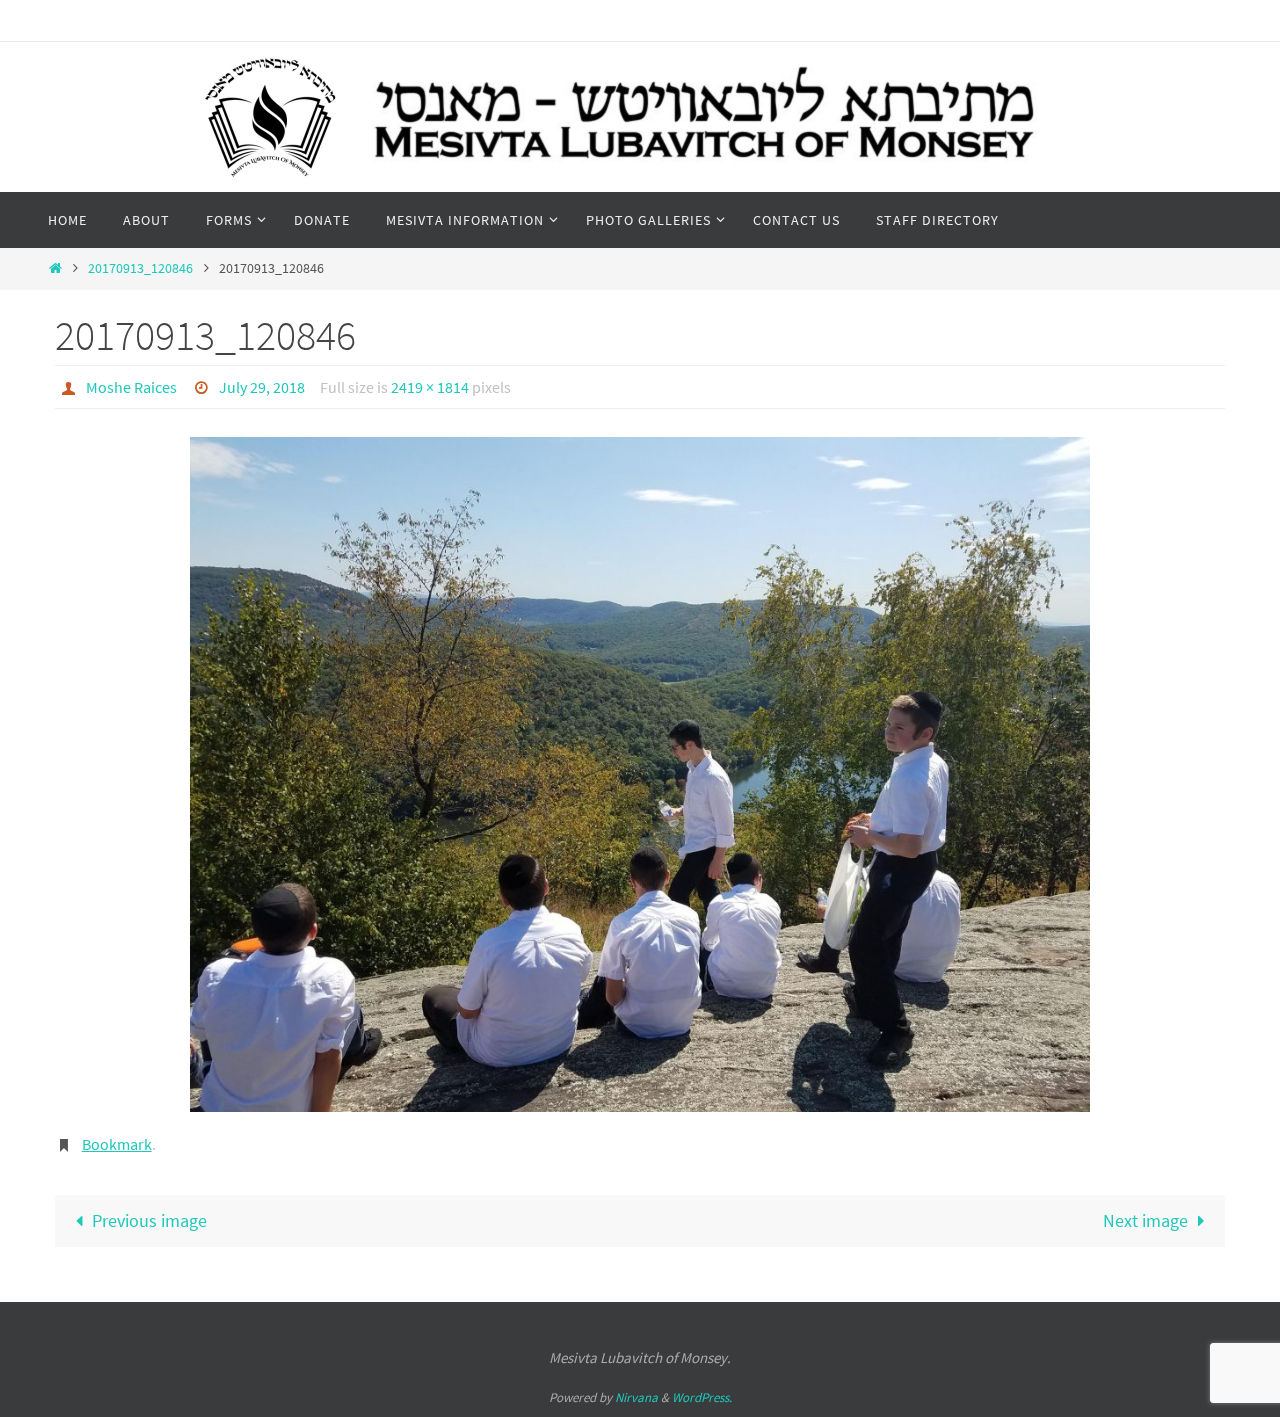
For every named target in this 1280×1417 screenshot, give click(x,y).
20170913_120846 (140, 268)
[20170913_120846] (640, 774)
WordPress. (702, 1397)
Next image (1145, 1220)
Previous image (149, 1220)
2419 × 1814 (430, 387)
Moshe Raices (131, 387)
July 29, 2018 (262, 387)
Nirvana (636, 1397)
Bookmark (117, 1144)
